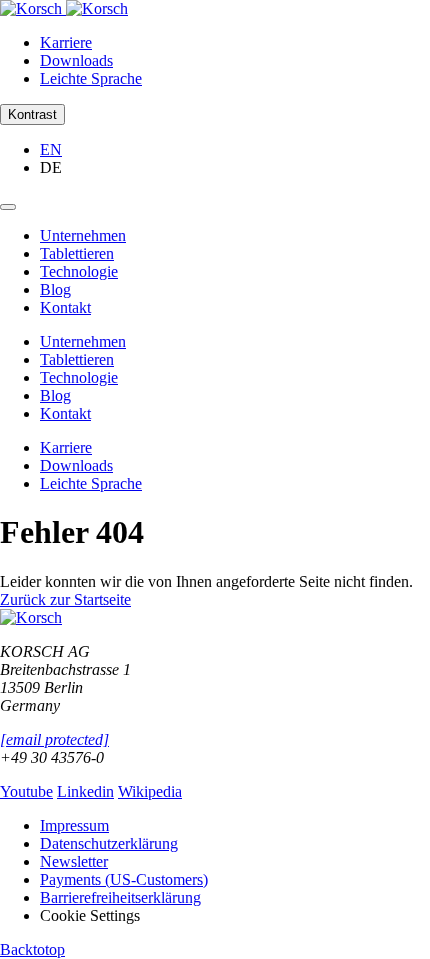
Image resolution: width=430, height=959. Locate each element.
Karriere (66, 42)
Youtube (26, 791)
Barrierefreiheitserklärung (120, 897)
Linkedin (85, 791)
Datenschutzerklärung (109, 843)
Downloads (76, 60)
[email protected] (54, 739)
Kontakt (65, 307)
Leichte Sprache (91, 78)
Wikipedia (150, 791)
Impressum (74, 825)
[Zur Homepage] (64, 8)
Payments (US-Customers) (124, 879)
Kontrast (32, 114)
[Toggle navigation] (8, 207)
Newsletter (74, 861)
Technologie (79, 271)
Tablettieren (77, 253)
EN (51, 149)
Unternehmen (83, 235)
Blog (55, 289)
